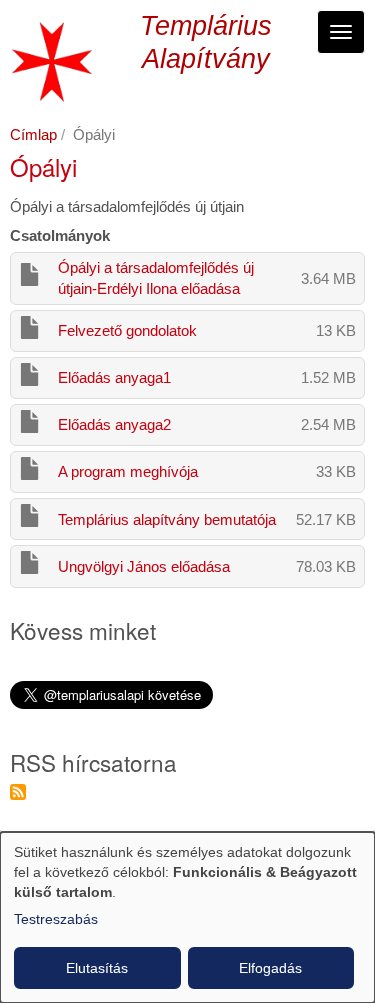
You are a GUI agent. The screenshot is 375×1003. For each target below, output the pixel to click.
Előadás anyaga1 (114, 377)
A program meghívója (128, 471)
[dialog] (187, 917)
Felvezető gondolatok (127, 330)
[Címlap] (52, 61)
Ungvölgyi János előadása (144, 566)
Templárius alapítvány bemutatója (167, 519)
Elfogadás (270, 968)
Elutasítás (97, 968)
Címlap (33, 134)
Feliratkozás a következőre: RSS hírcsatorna (18, 792)
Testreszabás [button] (56, 919)
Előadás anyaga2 (114, 424)
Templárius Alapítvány (206, 42)
